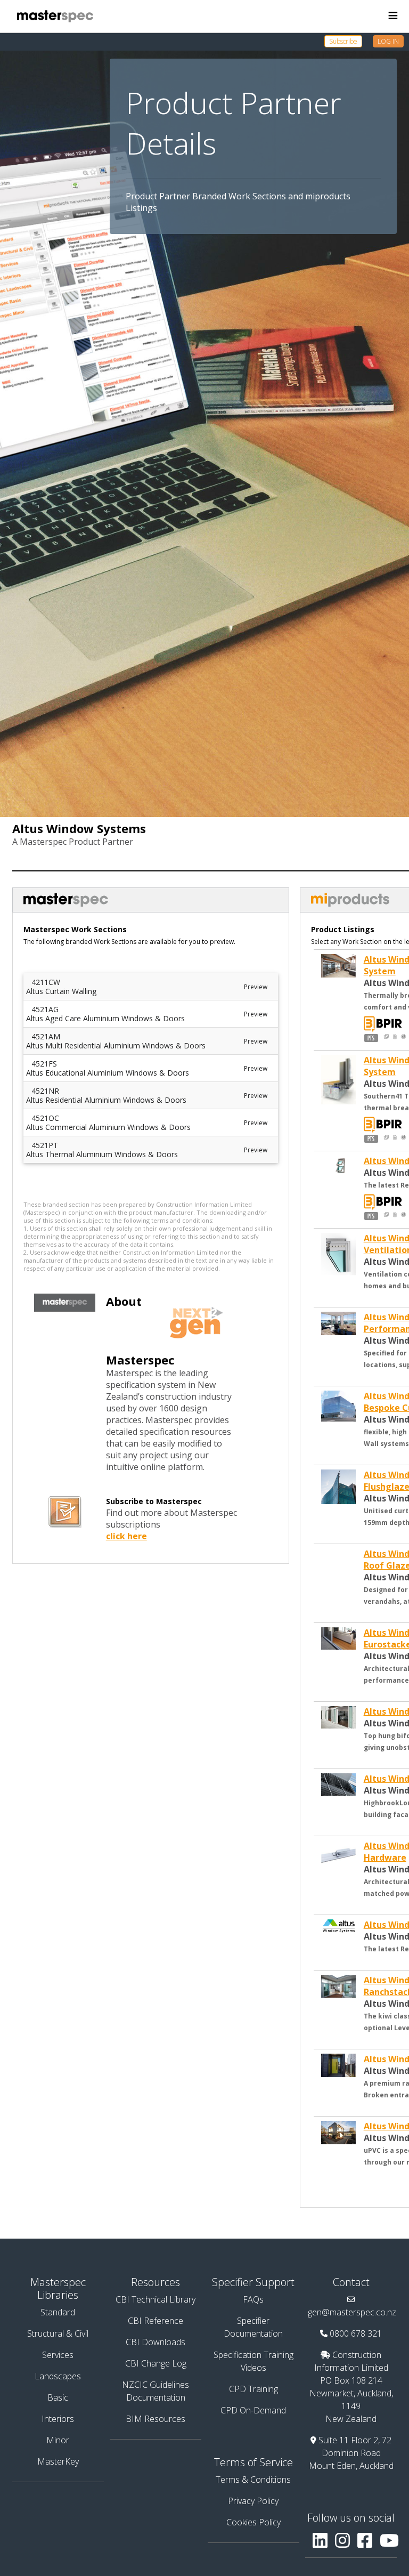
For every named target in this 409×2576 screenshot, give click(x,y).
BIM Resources (156, 2419)
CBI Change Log (156, 2363)
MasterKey (58, 2461)
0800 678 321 (356, 2333)
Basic (58, 2397)
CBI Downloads (156, 2342)
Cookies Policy (253, 2522)
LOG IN (388, 41)
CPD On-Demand (253, 2410)
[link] (349, 41)
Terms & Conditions (253, 2480)
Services (58, 2355)
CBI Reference (156, 2321)
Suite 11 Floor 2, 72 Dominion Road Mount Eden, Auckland (351, 2453)
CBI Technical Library (156, 2299)
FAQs (253, 2299)
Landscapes (58, 2376)
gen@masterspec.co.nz (352, 2312)
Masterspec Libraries (58, 2288)
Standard (58, 2312)
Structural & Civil (58, 2333)
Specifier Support (253, 2282)
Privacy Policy (253, 2501)
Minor (58, 2440)
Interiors (58, 2419)
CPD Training (253, 2389)
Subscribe (343, 41)
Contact (351, 2282)
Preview (256, 987)
